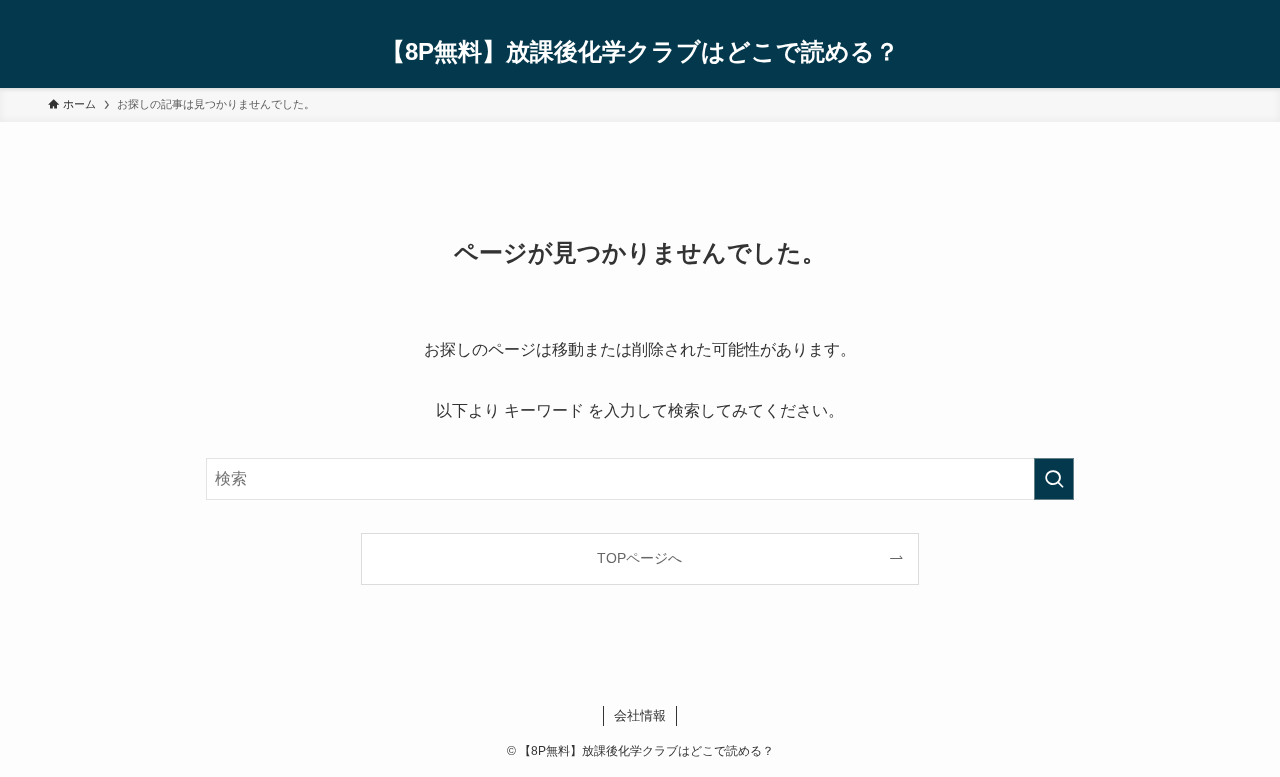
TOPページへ (639, 558)
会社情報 (640, 715)
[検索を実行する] (1054, 479)
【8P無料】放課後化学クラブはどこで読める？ (640, 52)
